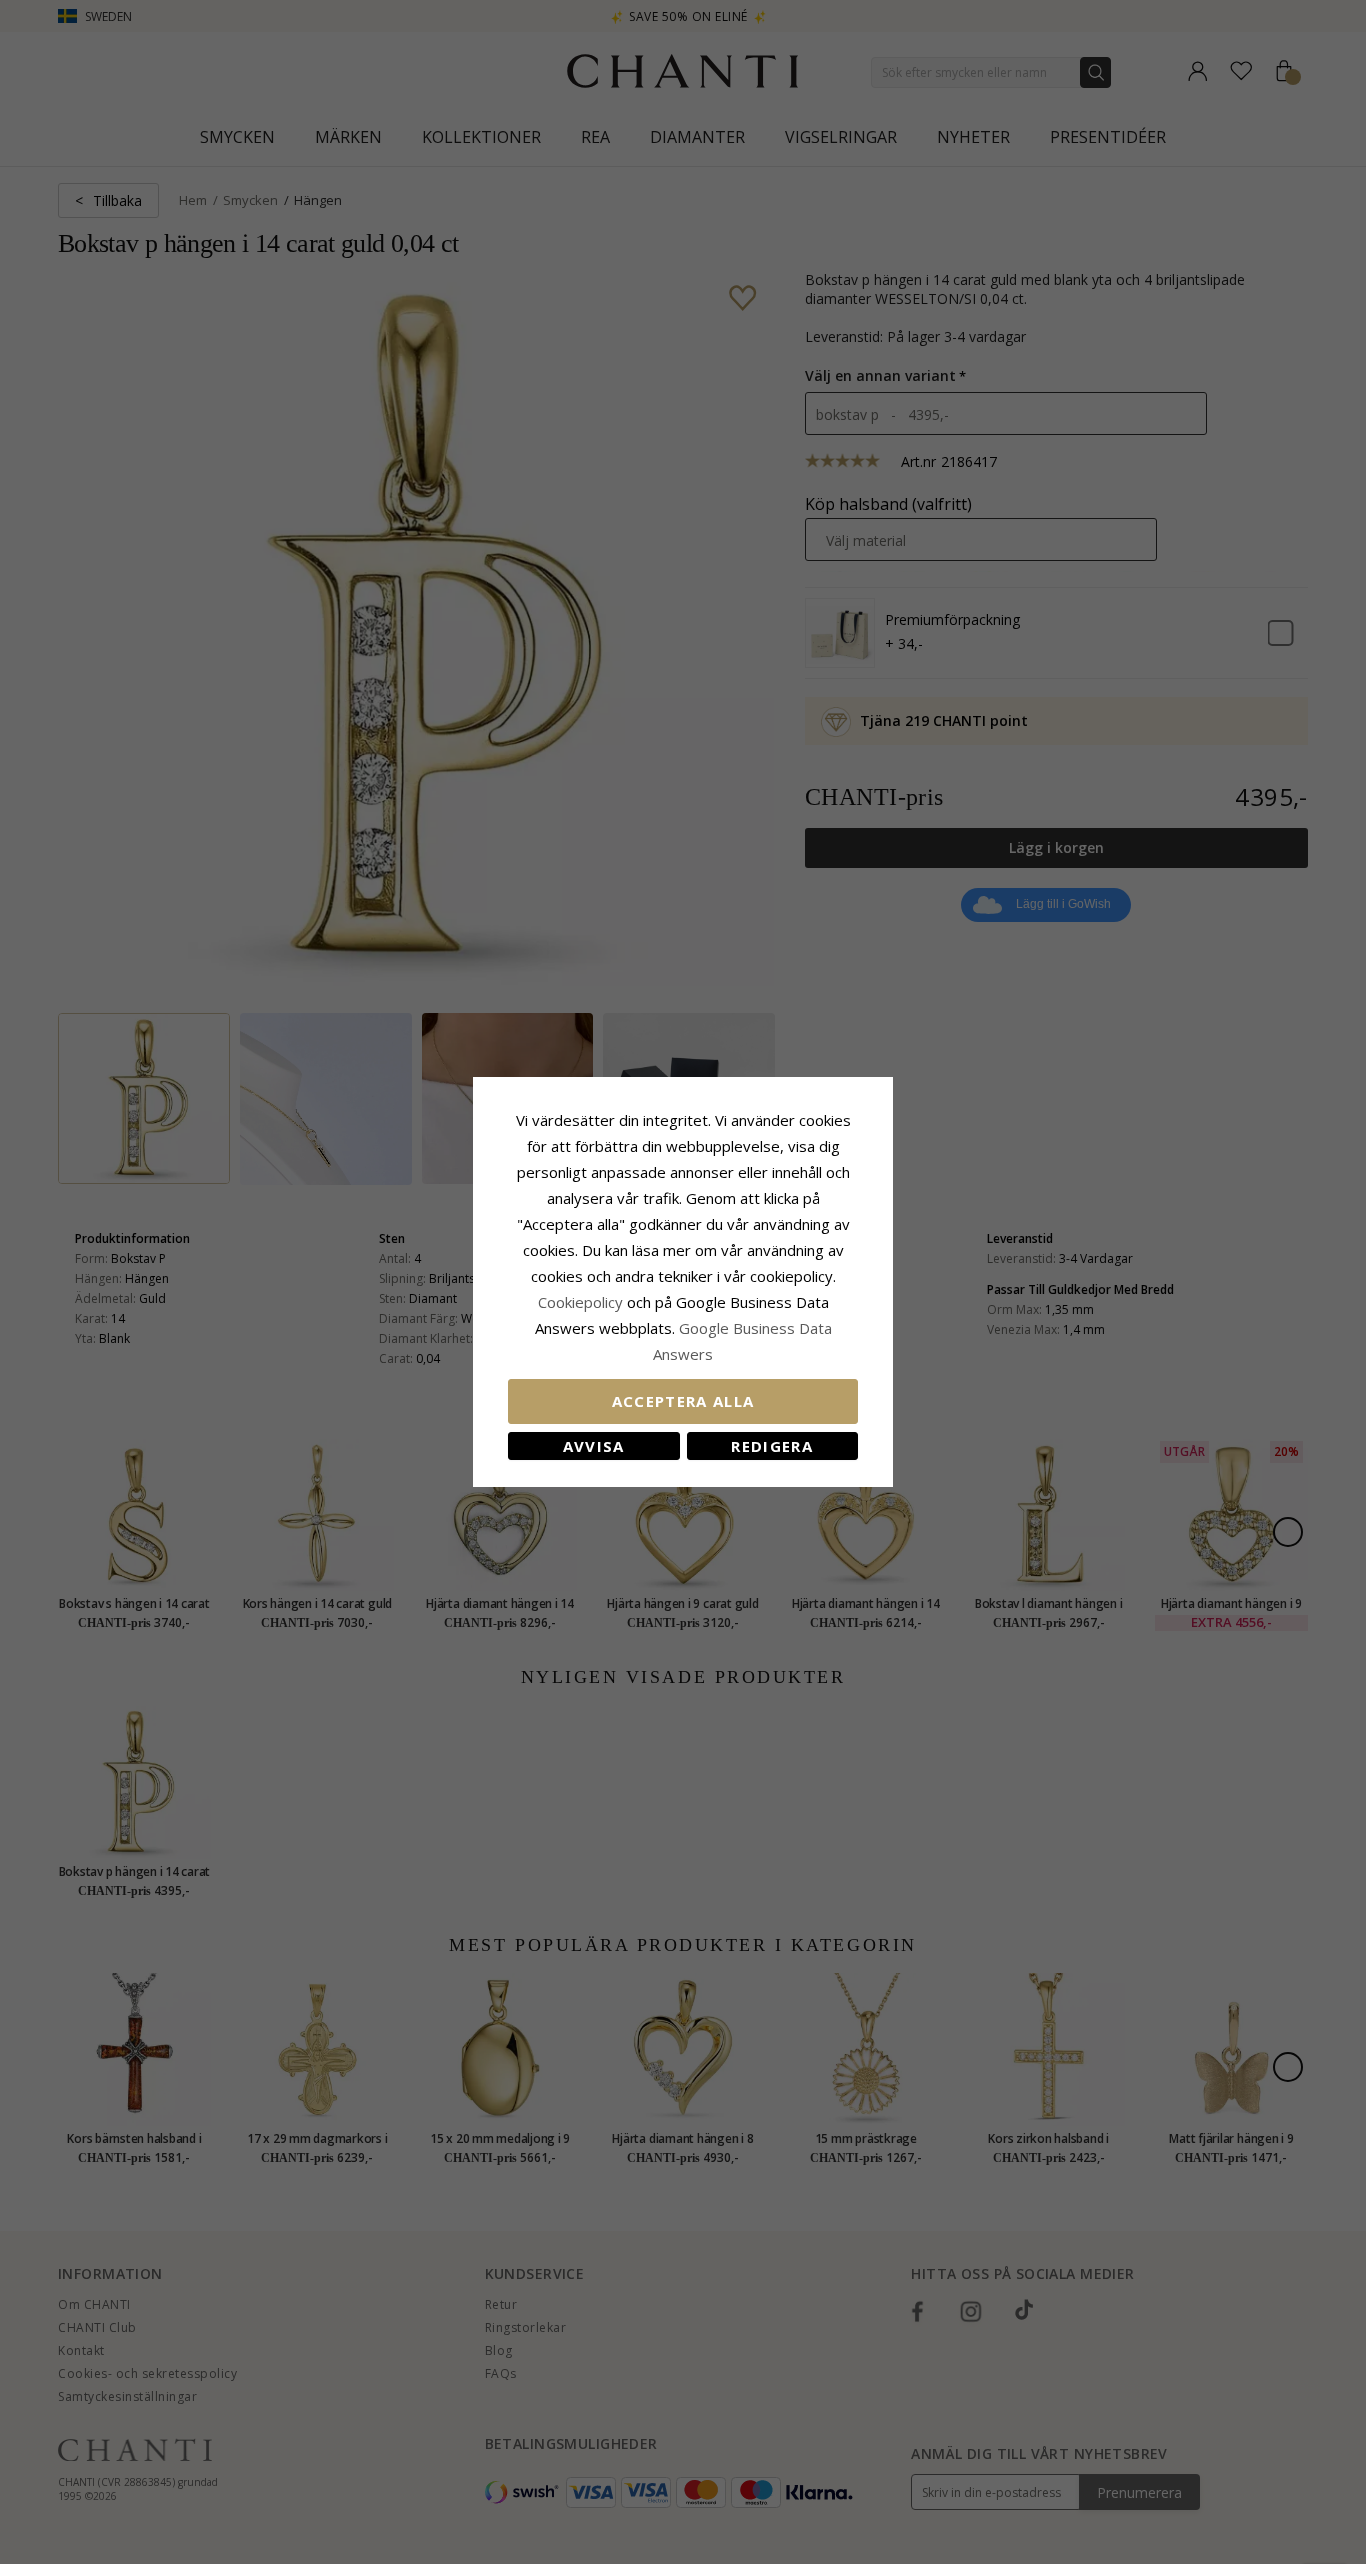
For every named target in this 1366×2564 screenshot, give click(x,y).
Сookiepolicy (582, 1302)
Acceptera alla (683, 1401)
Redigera (772, 1446)
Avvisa (594, 1446)
